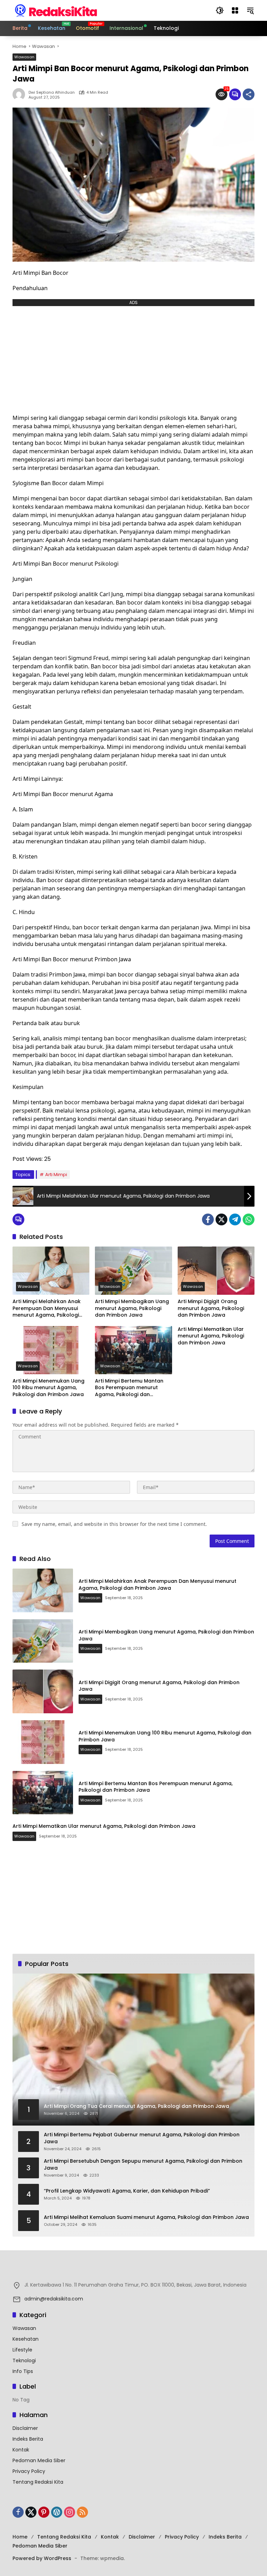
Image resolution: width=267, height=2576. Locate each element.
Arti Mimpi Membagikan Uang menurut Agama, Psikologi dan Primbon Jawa (132, 1308)
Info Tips (23, 2371)
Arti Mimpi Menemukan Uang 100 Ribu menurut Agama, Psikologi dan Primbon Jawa (48, 1388)
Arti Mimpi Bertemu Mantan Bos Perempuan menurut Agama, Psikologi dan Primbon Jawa (129, 1388)
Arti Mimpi (56, 1175)
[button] (220, 10)
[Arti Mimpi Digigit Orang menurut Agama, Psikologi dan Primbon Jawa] (216, 1271)
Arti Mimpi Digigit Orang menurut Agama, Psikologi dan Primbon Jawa (211, 1308)
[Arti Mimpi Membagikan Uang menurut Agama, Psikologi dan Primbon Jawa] (133, 1271)
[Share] (249, 94)
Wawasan (24, 57)
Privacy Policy (29, 2471)
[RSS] (82, 2512)
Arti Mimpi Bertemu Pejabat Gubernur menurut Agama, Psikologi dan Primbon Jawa (142, 2138)
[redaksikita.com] (56, 10)
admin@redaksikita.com (54, 2299)
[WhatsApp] (249, 1219)
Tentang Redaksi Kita (38, 2482)
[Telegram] (235, 1219)
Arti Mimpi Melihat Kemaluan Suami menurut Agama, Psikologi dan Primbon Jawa (146, 2217)
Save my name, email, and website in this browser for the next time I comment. (114, 1524)
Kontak (21, 2450)
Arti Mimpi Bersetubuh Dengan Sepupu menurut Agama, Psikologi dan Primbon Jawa (143, 2165)
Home (20, 2537)
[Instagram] (70, 2512)
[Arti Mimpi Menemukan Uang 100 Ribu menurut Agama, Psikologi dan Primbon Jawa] (51, 1350)
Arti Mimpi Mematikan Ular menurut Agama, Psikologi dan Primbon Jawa (211, 1336)
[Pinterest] (44, 2512)
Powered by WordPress (42, 2558)
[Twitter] (221, 1219)
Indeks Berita (28, 2439)
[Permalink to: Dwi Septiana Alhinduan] (21, 94)
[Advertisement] (133, 358)
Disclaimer (25, 2428)
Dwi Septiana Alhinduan (52, 92)
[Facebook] (208, 1219)
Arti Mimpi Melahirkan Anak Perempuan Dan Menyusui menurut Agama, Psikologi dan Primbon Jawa (47, 1308)
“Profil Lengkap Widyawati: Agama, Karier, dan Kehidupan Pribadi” (127, 2191)
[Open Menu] (235, 10)
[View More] (133, 2270)
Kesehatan (26, 2339)
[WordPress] (57, 2512)
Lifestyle (22, 2350)
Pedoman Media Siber (39, 2460)
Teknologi (24, 2360)
